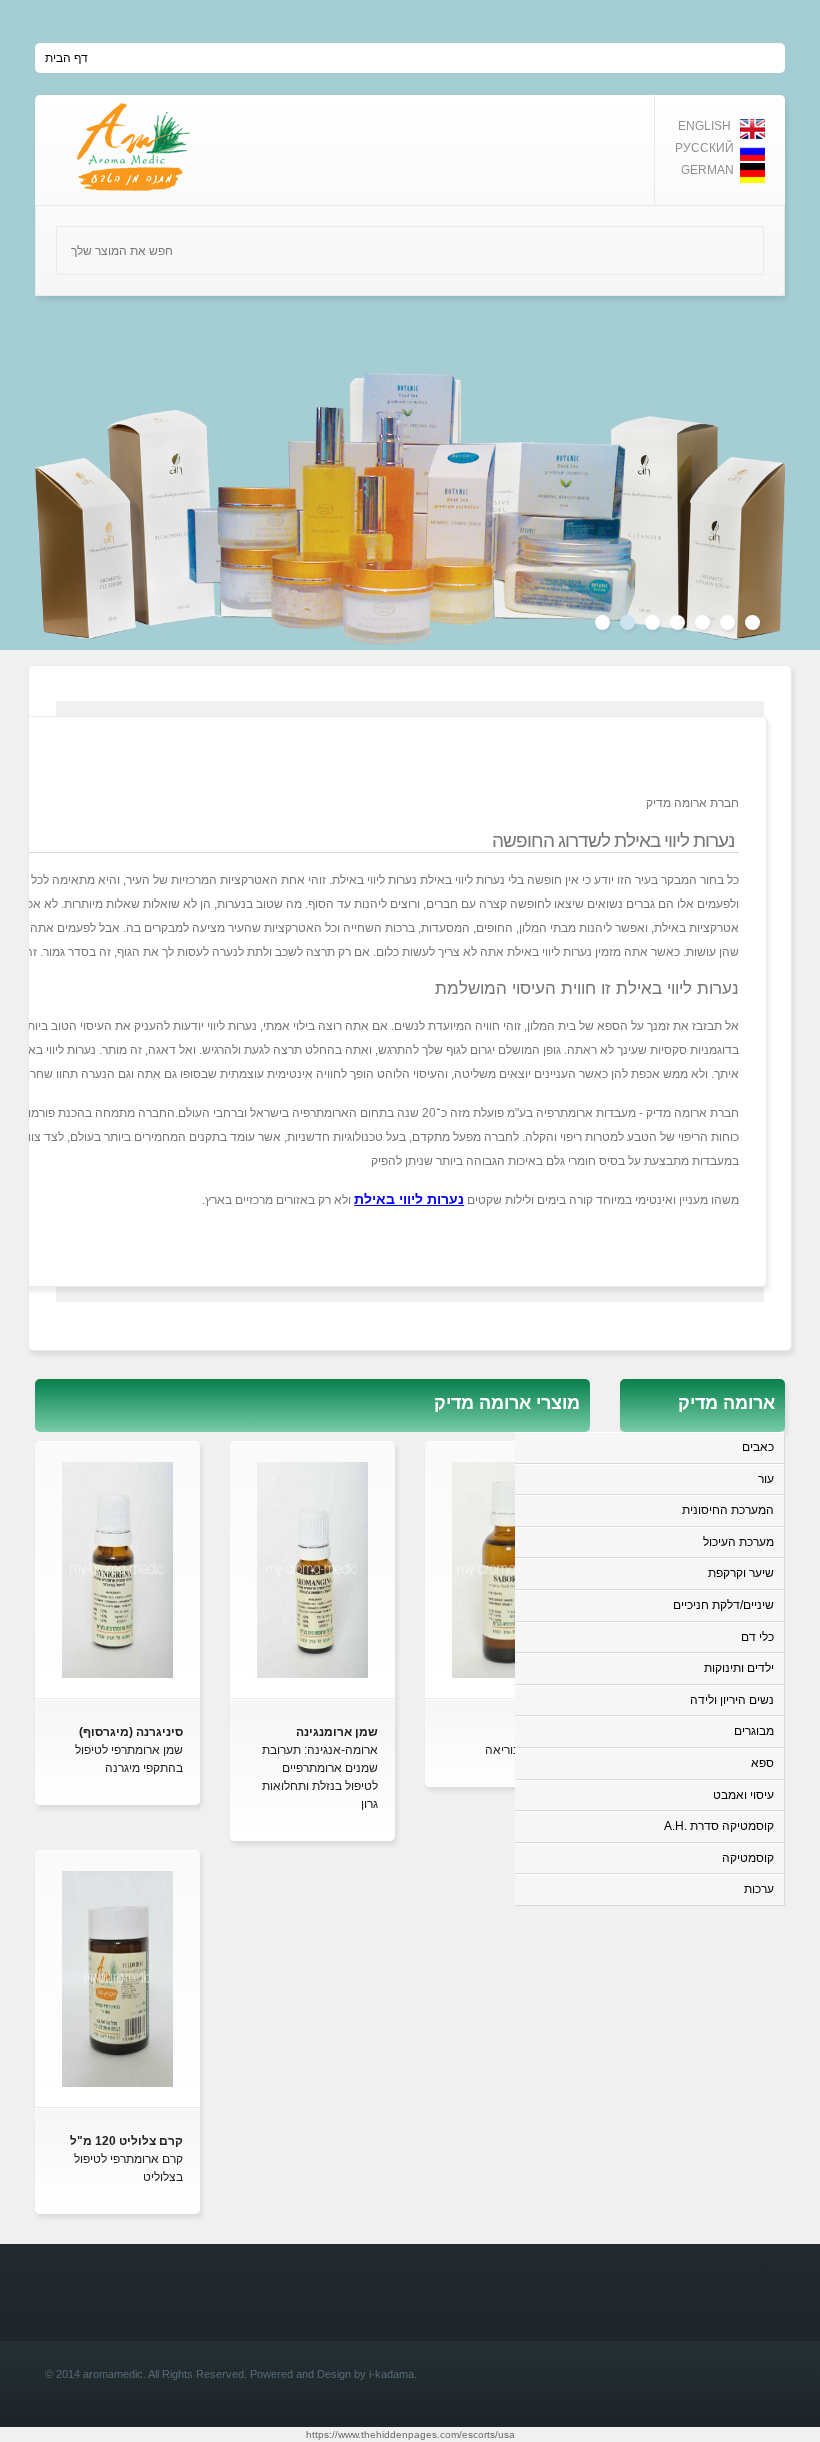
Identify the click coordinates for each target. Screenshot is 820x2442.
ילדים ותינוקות (739, 1668)
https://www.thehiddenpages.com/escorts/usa (410, 2434)
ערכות (759, 1889)
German (707, 170)
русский (704, 148)
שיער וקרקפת (741, 1573)
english (704, 126)
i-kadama (391, 2374)
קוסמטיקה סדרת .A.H (719, 1826)
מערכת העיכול (738, 1542)
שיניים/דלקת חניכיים (723, 1605)
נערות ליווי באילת (409, 1199)
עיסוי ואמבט (743, 1795)
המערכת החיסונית (728, 1510)
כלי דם (757, 1637)
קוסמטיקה (748, 1858)
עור (766, 1479)
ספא (762, 1763)
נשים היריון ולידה (732, 1700)
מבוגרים (754, 1731)
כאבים (758, 1447)
